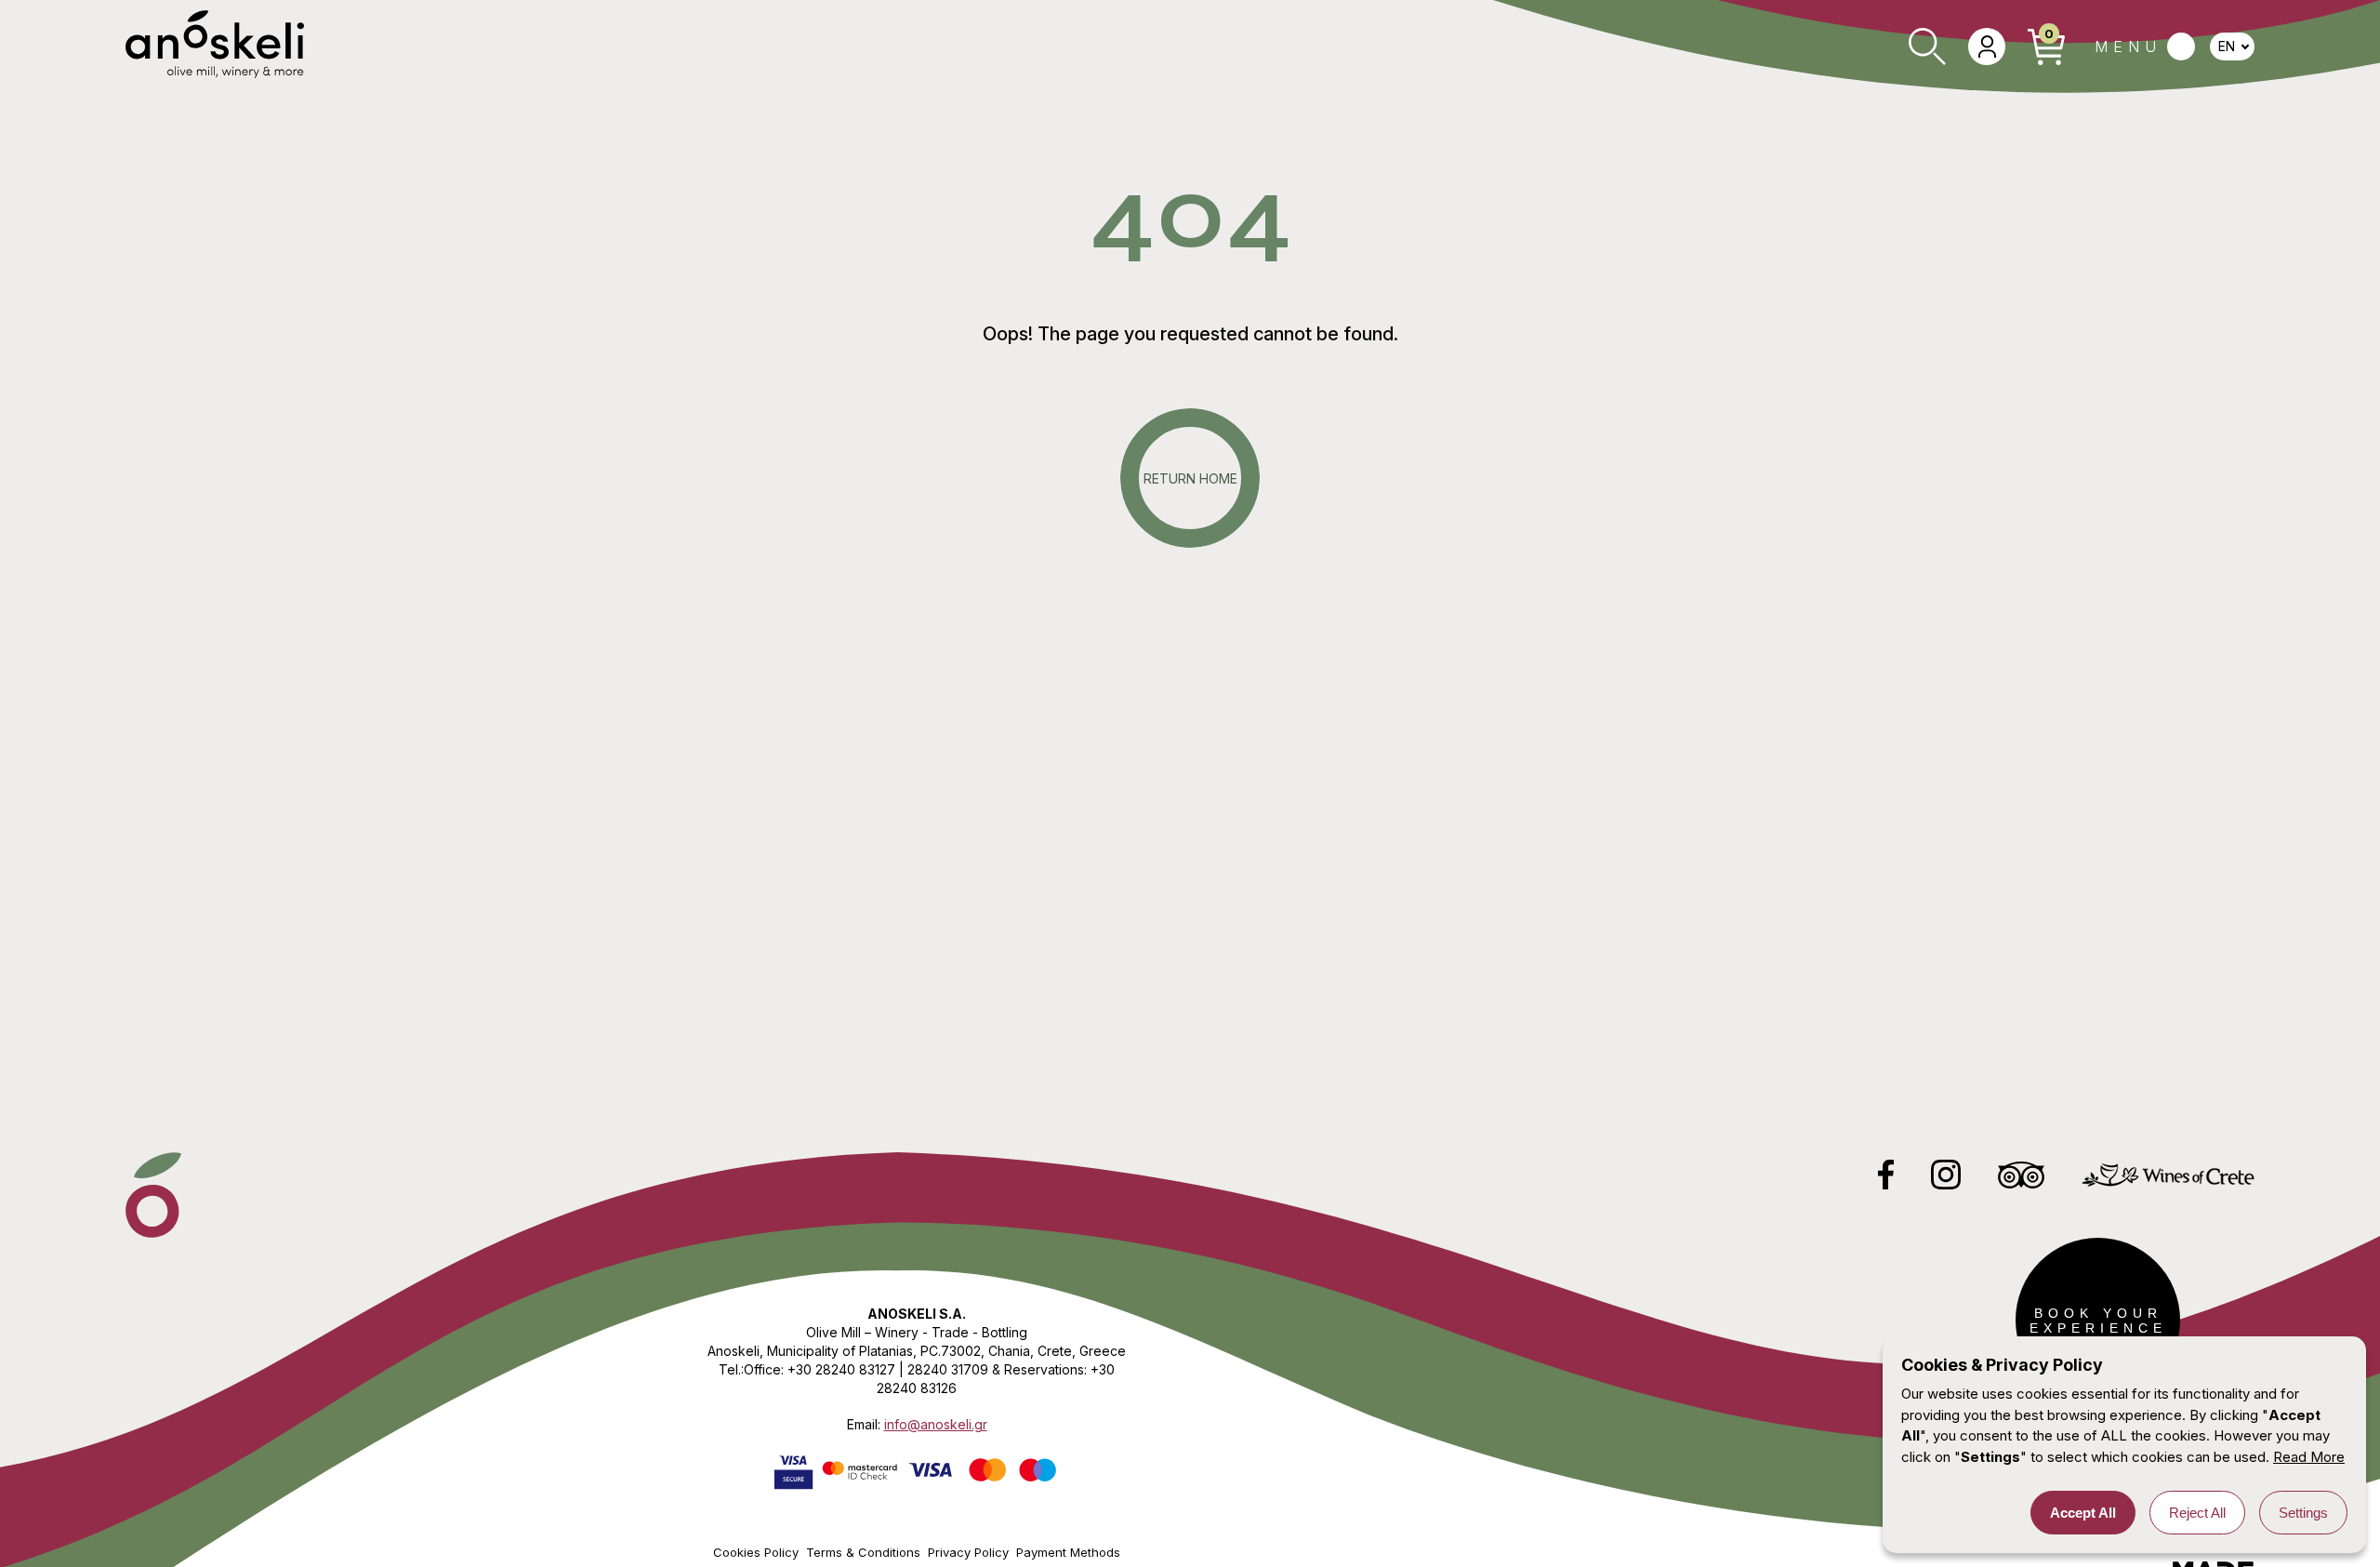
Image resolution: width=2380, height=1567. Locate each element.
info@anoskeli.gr (936, 1424)
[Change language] (2232, 46)
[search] (1927, 46)
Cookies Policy (756, 1552)
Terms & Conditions (863, 1552)
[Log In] (1987, 46)
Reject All (2197, 1513)
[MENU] (2145, 46)
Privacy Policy (968, 1552)
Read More (2309, 1457)
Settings (2303, 1513)
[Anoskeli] (215, 46)
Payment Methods (1068, 1552)
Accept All (2083, 1513)
